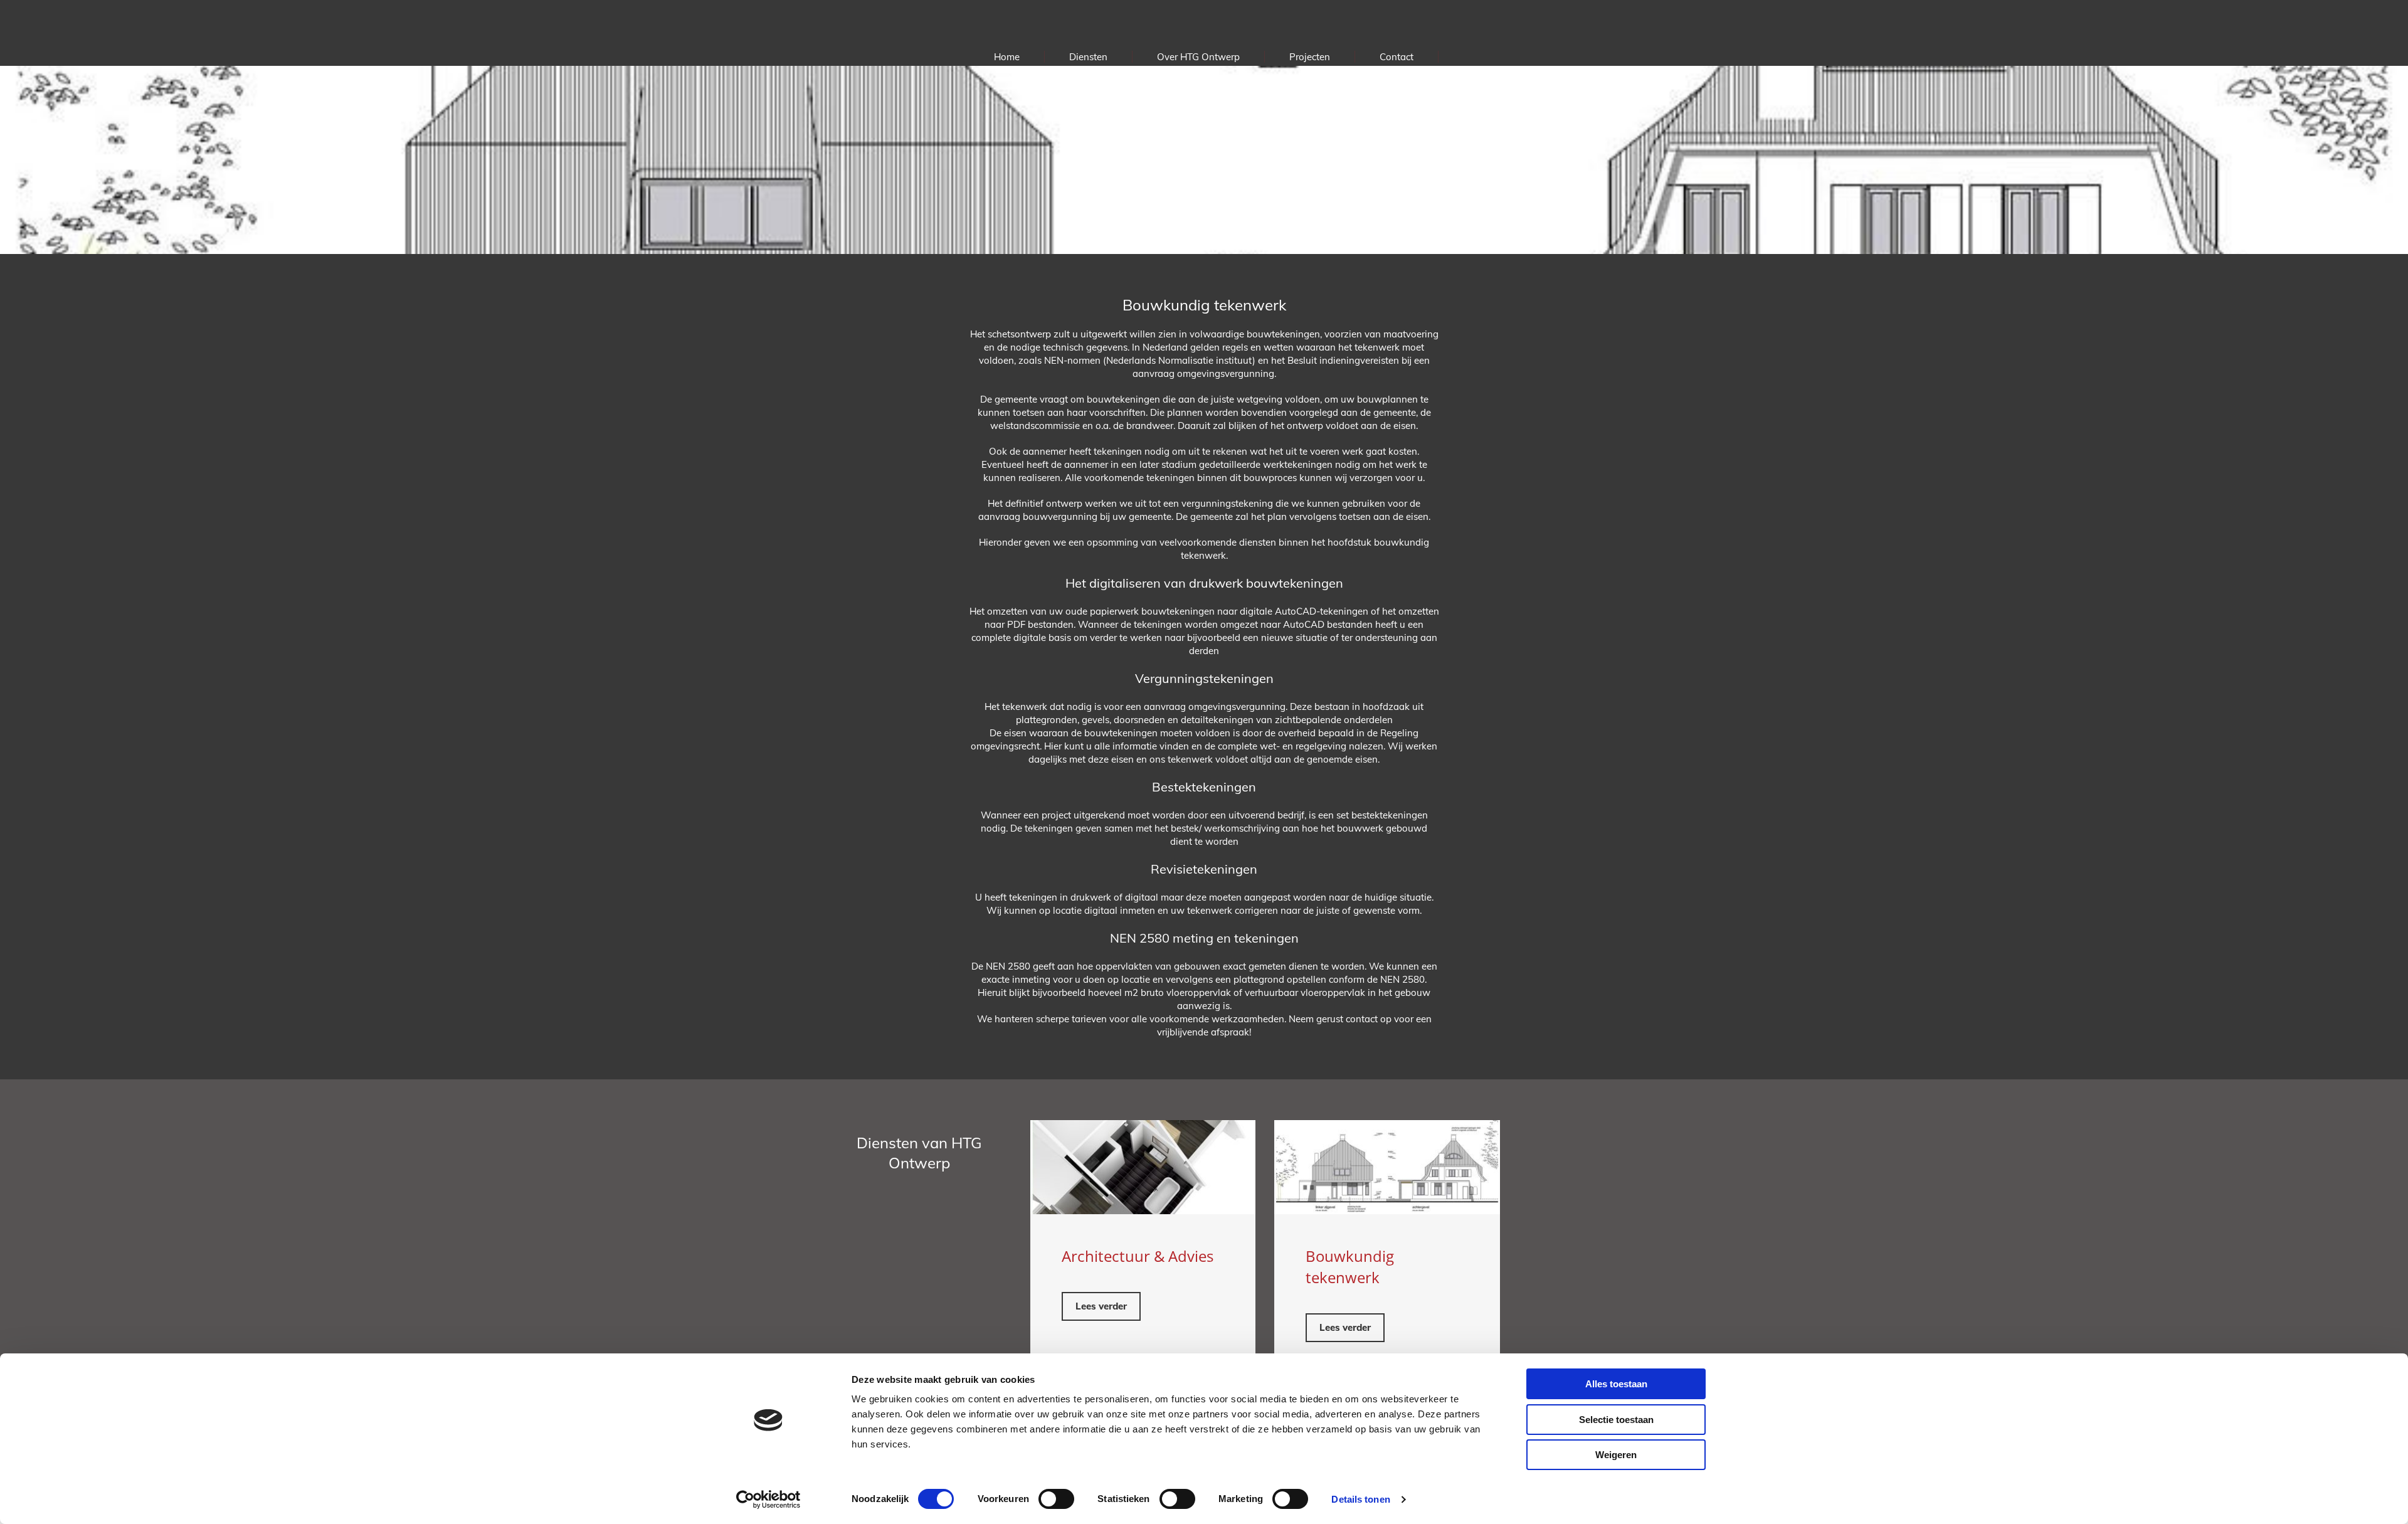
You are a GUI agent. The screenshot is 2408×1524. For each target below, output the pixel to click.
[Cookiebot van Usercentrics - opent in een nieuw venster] (768, 1500)
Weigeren (1616, 1455)
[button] (1101, 1307)
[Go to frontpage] (1204, 24)
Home (1007, 57)
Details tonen (1360, 1499)
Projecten (1310, 57)
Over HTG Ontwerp (1198, 57)
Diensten (1088, 57)
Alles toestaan (1616, 1384)
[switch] (1056, 1499)
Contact (1397, 57)
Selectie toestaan (1616, 1420)
